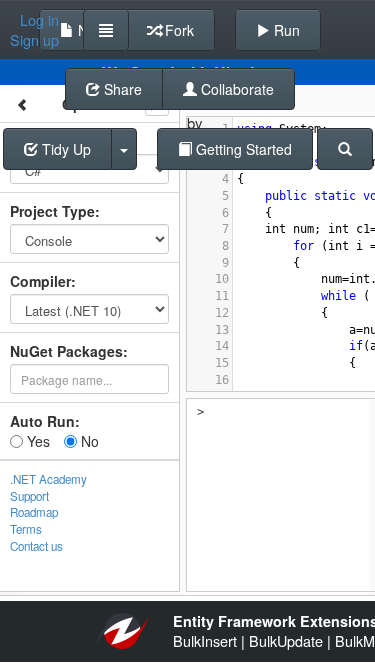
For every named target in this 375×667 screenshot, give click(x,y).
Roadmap (34, 512)
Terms (26, 529)
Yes (36, 441)
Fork (177, 30)
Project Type (52, 211)
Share (121, 89)
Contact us (36, 546)
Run (285, 30)
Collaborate (235, 89)
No (88, 441)
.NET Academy (48, 479)
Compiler (40, 281)
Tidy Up (64, 149)
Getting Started (242, 149)
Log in (39, 20)
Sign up (34, 40)
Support (29, 496)
